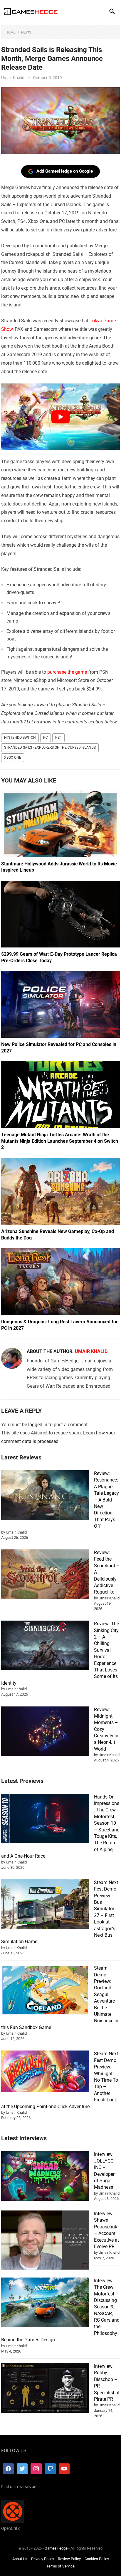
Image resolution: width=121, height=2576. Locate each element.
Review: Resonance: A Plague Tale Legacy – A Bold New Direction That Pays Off (106, 1500)
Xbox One (13, 758)
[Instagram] (36, 2469)
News (26, 32)
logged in (38, 1425)
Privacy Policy (43, 2559)
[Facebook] (8, 2469)
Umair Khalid (13, 78)
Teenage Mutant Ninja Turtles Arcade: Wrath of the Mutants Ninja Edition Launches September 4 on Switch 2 (60, 1141)
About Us (20, 2559)
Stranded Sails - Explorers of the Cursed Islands (50, 748)
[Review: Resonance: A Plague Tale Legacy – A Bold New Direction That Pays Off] (45, 1496)
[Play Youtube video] (60, 417)
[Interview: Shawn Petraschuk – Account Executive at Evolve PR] (45, 2241)
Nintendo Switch (20, 738)
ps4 (58, 738)
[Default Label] (50, 2469)
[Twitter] (22, 2469)
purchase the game (67, 672)
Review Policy (69, 2559)
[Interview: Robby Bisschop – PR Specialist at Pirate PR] (45, 2389)
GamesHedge (56, 2548)
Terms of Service (60, 2566)
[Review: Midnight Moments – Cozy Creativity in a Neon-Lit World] (45, 1732)
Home (11, 32)
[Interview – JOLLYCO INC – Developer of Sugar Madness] (45, 2177)
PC (46, 738)
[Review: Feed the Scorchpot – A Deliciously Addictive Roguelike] (45, 1575)
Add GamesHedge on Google (65, 171)
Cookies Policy (97, 2559)
